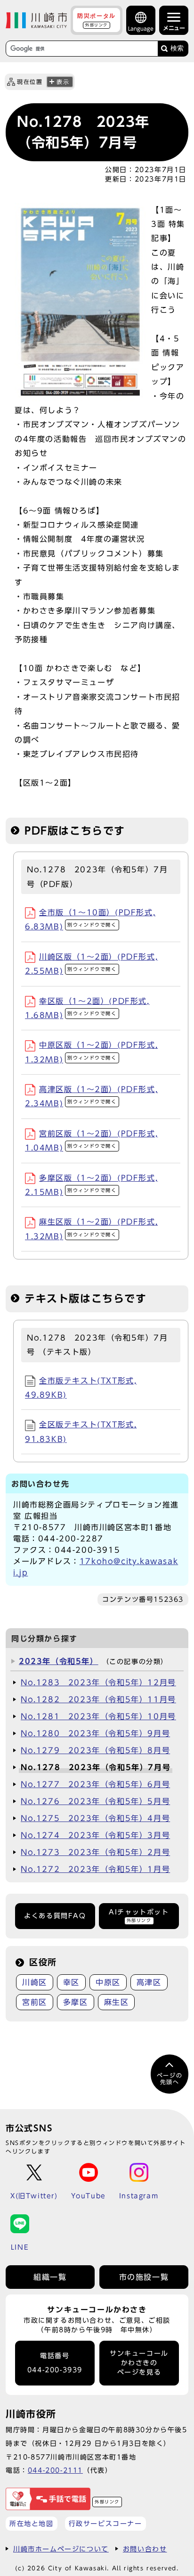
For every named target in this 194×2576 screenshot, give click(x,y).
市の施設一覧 (144, 2277)
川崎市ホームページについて (61, 2549)
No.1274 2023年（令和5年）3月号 (95, 1835)
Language (141, 29)
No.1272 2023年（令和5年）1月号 (95, 1869)
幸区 (71, 1982)
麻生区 (117, 2002)
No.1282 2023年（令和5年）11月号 (98, 1699)
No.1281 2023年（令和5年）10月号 (98, 1716)
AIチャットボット (139, 1916)
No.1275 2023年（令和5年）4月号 (95, 1818)
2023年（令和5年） (59, 1661)
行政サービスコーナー (105, 2523)
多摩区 (76, 2002)
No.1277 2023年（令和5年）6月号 (95, 1784)
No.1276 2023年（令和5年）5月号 (95, 1801)
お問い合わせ (145, 2549)
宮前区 (35, 2002)
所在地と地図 (32, 2523)
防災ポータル (97, 20)
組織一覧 (50, 2277)
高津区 (149, 1982)
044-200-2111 (55, 2470)
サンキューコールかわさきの (139, 2363)
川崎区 (35, 1982)
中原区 (108, 1982)
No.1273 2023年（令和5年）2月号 (95, 1852)
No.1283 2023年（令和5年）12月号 (98, 1682)
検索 (177, 48)
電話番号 (55, 2363)
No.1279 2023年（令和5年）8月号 (95, 1750)
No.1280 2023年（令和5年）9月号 (95, 1733)
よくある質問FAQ (55, 1916)
